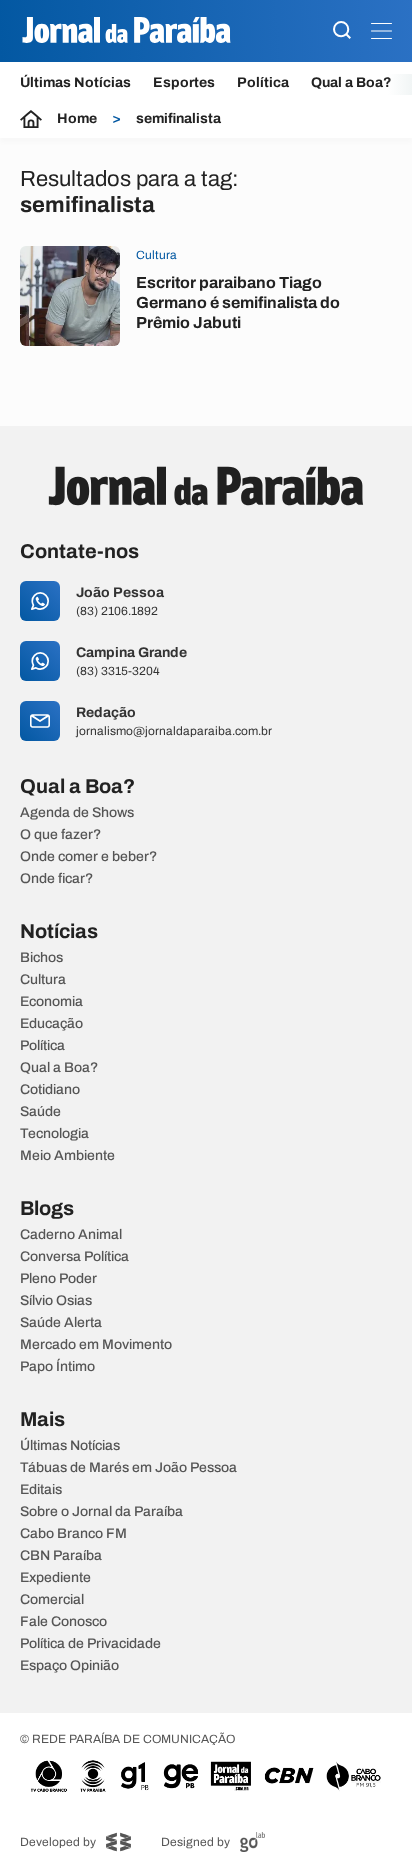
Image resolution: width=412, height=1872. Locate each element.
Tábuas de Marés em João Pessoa (128, 1468)
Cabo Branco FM (73, 1534)
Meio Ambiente (67, 1156)
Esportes (184, 82)
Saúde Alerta (61, 1323)
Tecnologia (54, 1134)
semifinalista (178, 119)
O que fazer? (60, 835)
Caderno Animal (71, 1235)
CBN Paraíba (61, 1556)
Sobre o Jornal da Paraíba (101, 1512)
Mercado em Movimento (96, 1345)
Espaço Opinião (69, 1666)
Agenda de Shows (77, 813)
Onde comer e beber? (88, 857)
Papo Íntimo (57, 1367)
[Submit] (342, 31)
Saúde (40, 1112)
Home (77, 119)
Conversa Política (74, 1257)
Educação (51, 1024)
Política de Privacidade (90, 1644)
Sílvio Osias (56, 1301)
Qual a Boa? (351, 82)
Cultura (43, 980)
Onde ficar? (56, 879)
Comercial (52, 1600)
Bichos (41, 958)
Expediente (55, 1578)
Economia (51, 1002)
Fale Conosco (63, 1622)
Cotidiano (50, 1090)
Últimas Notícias (75, 82)
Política (263, 82)
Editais (41, 1490)
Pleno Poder (58, 1279)
